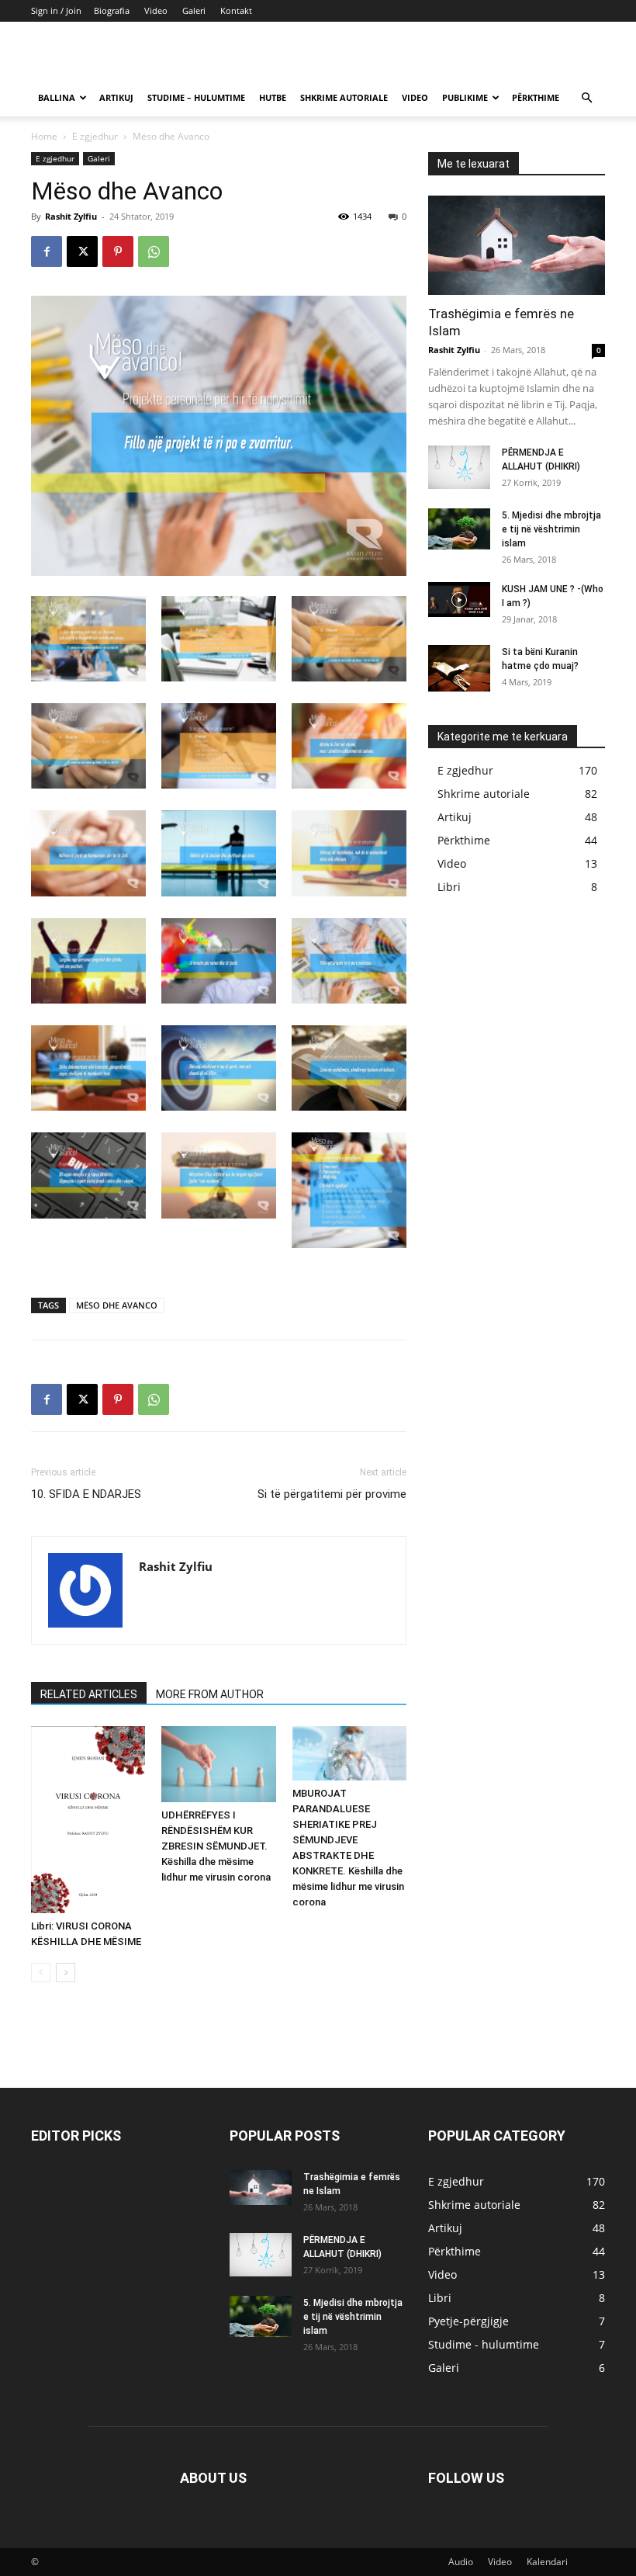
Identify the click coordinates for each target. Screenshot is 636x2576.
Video (156, 10)
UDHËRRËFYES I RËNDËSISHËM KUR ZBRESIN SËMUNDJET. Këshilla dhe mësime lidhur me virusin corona (216, 1846)
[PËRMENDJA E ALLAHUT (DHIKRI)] (459, 467)
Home (44, 136)
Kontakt (236, 10)
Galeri (194, 10)
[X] (82, 251)
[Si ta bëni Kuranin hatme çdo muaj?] (459, 668)
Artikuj (116, 97)
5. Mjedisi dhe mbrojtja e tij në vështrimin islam (551, 529)
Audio (461, 2562)
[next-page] (66, 1973)
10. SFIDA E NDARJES (86, 1494)
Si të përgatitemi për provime (332, 1494)
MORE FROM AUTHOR (210, 1694)
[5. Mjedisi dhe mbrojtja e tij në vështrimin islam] (459, 529)
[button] (586, 98)
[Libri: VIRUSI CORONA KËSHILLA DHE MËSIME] (88, 1820)
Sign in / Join (56, 10)
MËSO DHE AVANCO (117, 1305)
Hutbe (273, 97)
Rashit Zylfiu (71, 216)
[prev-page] (41, 1973)
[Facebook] (47, 251)
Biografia (112, 10)
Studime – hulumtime (196, 97)
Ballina (57, 97)
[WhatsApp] (154, 251)
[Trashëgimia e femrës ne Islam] (517, 245)
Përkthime (536, 97)
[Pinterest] (118, 251)
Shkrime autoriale (344, 97)
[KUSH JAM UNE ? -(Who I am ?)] (459, 600)
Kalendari (547, 2562)
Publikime (465, 97)
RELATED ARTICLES (89, 1694)
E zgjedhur (95, 136)
